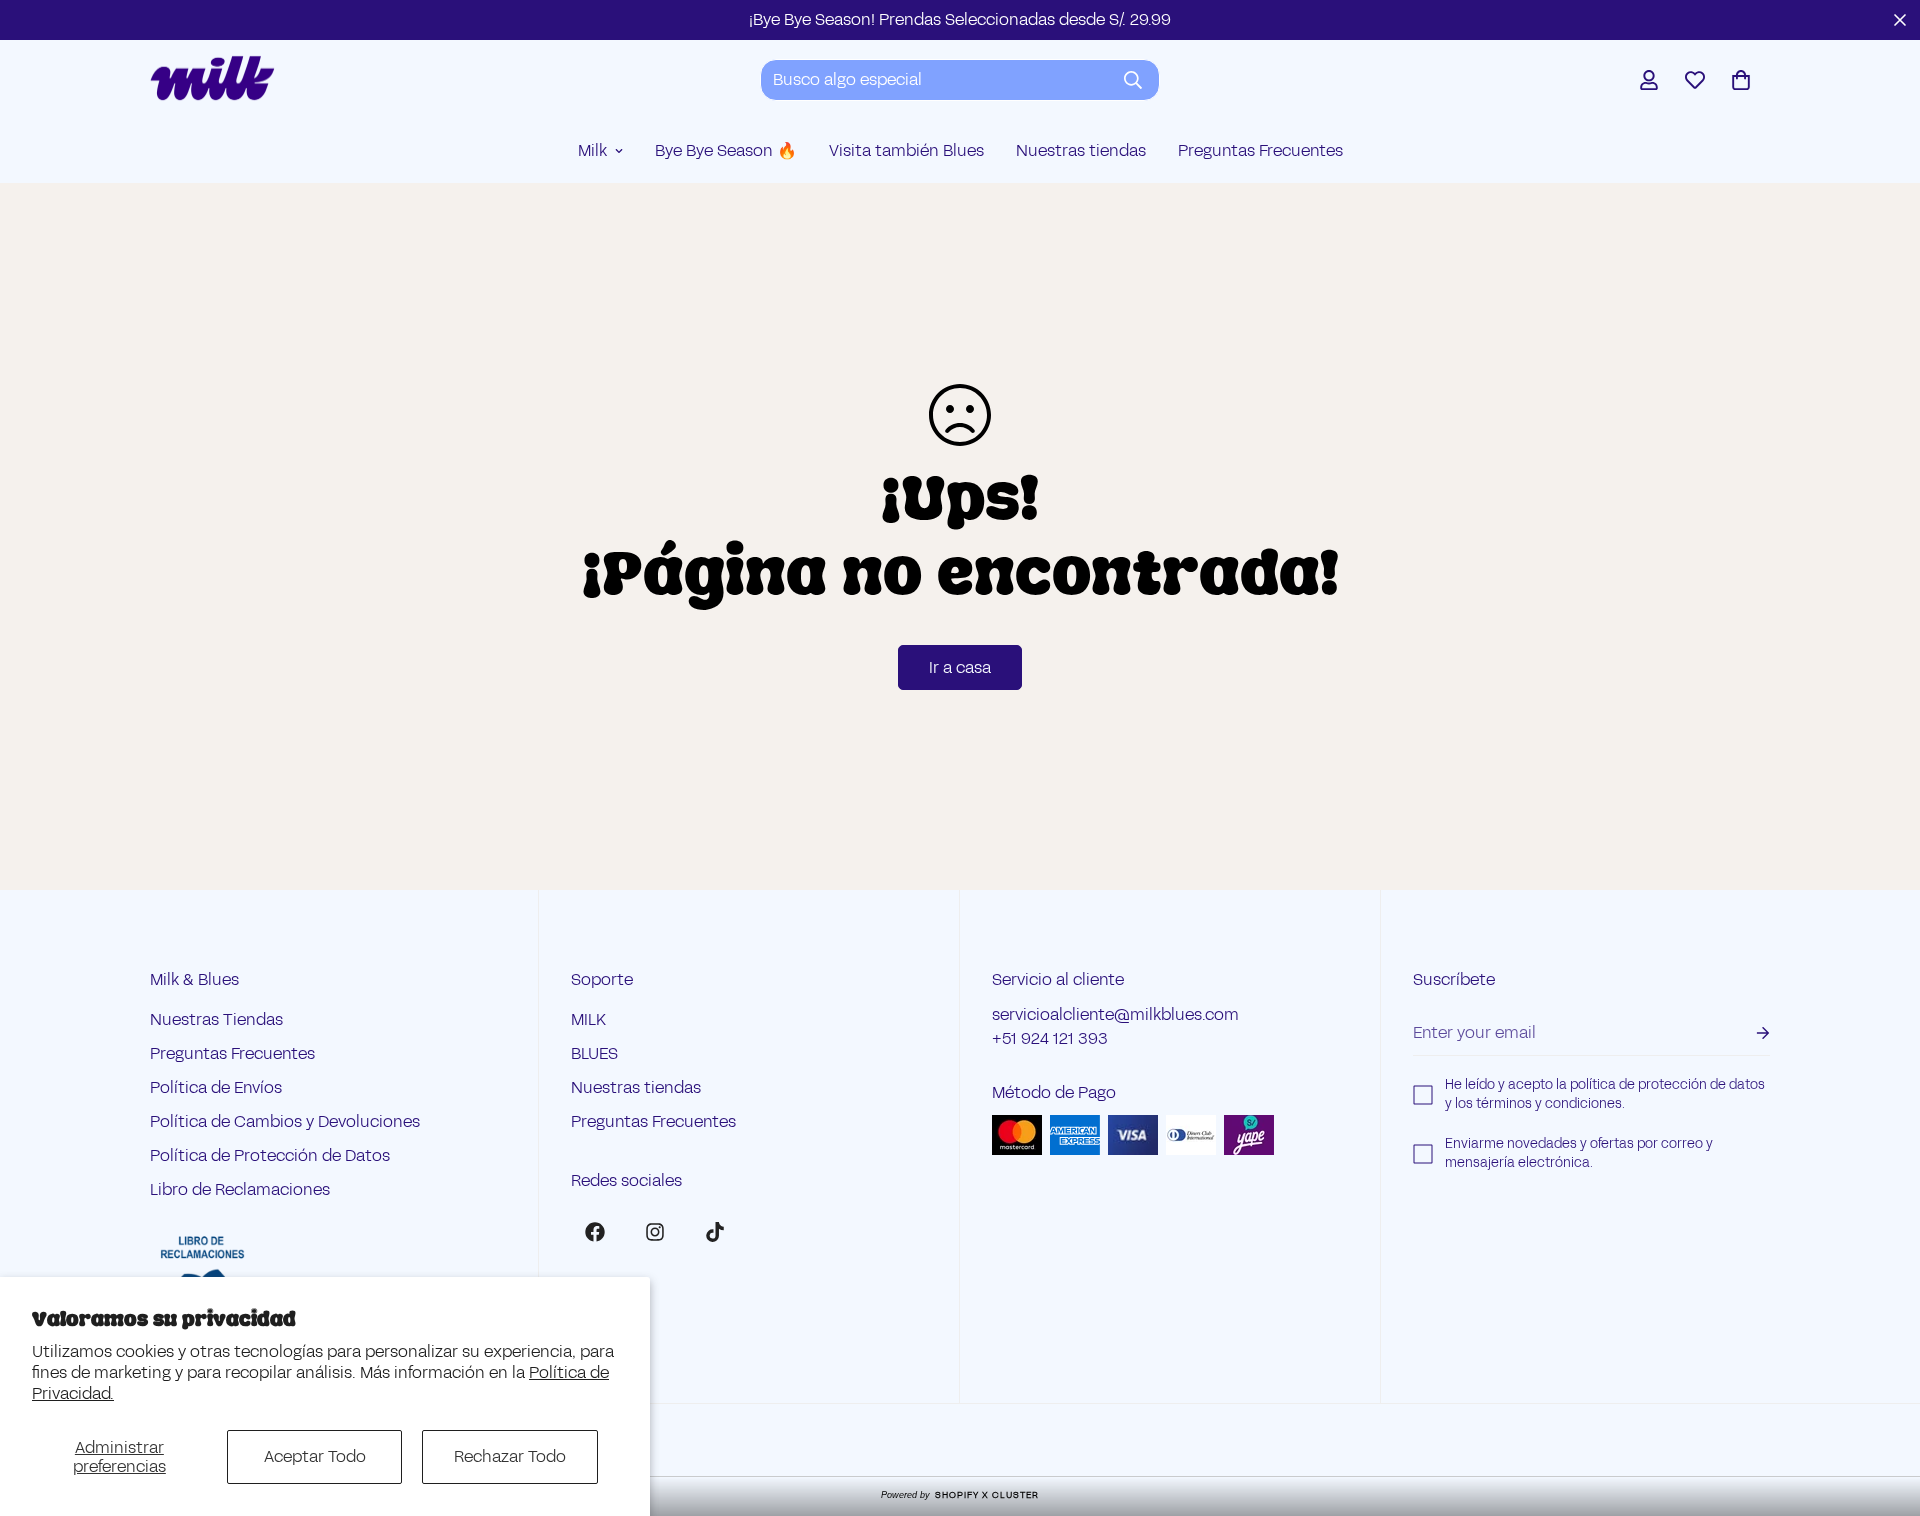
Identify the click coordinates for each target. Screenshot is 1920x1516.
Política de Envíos (216, 1087)
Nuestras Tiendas (216, 1019)
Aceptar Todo (315, 1456)
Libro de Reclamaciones (240, 1189)
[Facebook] (595, 1232)
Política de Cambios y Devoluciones (285, 1121)
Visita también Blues (906, 150)
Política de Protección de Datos (270, 1155)
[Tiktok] (715, 1232)
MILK (588, 1019)
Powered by (960, 1495)
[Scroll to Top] (1881, 1407)
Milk (592, 150)
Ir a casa (960, 667)
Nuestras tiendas (1081, 150)
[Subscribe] (1747, 1033)
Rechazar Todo (510, 1456)
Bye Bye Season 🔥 (726, 150)
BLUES (594, 1053)
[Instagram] (655, 1232)
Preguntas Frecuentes (1260, 150)
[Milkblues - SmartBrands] (212, 79)
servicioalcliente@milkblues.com (1115, 1014)
